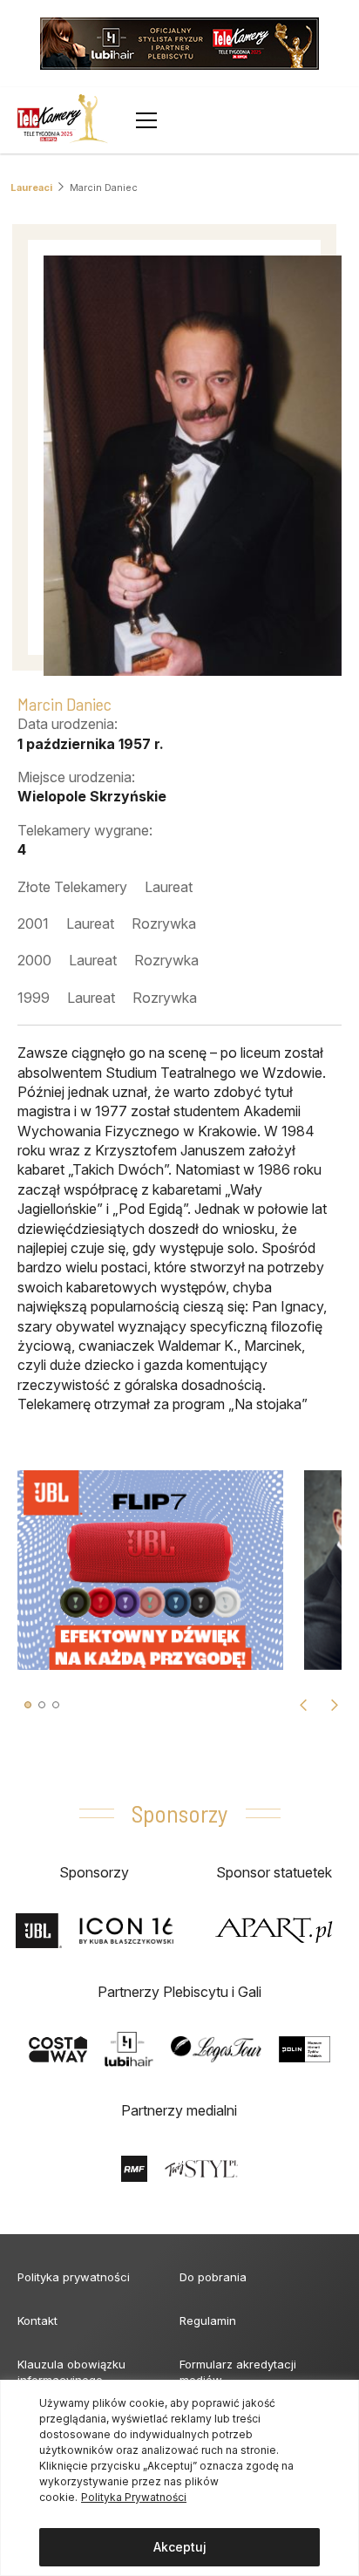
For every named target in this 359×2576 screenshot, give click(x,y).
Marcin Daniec (104, 187)
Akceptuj (180, 2547)
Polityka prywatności (74, 2277)
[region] (179, 2478)
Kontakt (37, 2320)
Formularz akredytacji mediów (238, 2372)
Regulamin (208, 2320)
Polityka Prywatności (134, 2497)
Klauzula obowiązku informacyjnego (71, 2372)
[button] (28, 1705)
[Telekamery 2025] (63, 120)
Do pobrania (213, 2277)
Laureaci (31, 187)
